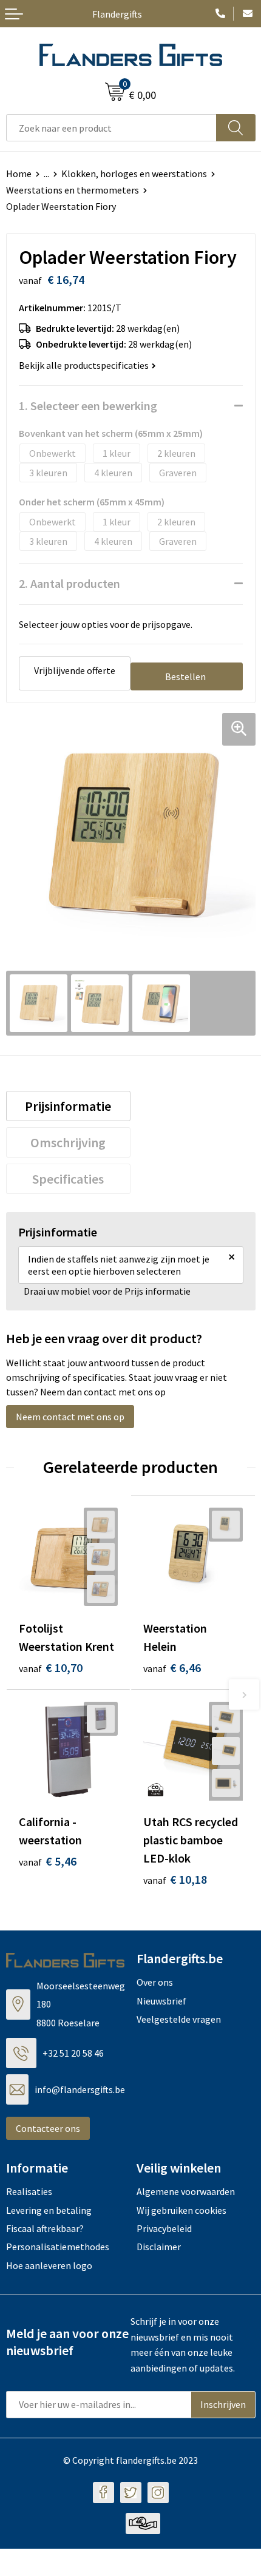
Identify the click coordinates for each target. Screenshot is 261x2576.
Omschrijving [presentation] (68, 1142)
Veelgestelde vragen (179, 2019)
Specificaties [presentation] (68, 1179)
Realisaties (29, 2191)
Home (19, 174)
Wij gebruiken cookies (181, 2210)
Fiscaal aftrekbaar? (45, 2228)
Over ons (155, 1982)
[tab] (69, 1106)
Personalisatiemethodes (58, 2247)
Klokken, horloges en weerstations (134, 174)
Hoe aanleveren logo (49, 2265)
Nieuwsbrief (161, 2001)
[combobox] (111, 128)
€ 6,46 (172, 1667)
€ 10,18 (175, 1879)
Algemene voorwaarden (186, 2191)
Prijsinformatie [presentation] (68, 1106)
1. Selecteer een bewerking (88, 406)
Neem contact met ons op (70, 1417)
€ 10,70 (51, 1667)
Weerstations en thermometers (73, 190)
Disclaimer (159, 2247)
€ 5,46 (48, 1861)
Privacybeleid (164, 2228)
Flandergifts (117, 14)
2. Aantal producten (69, 583)
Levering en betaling (49, 2210)
